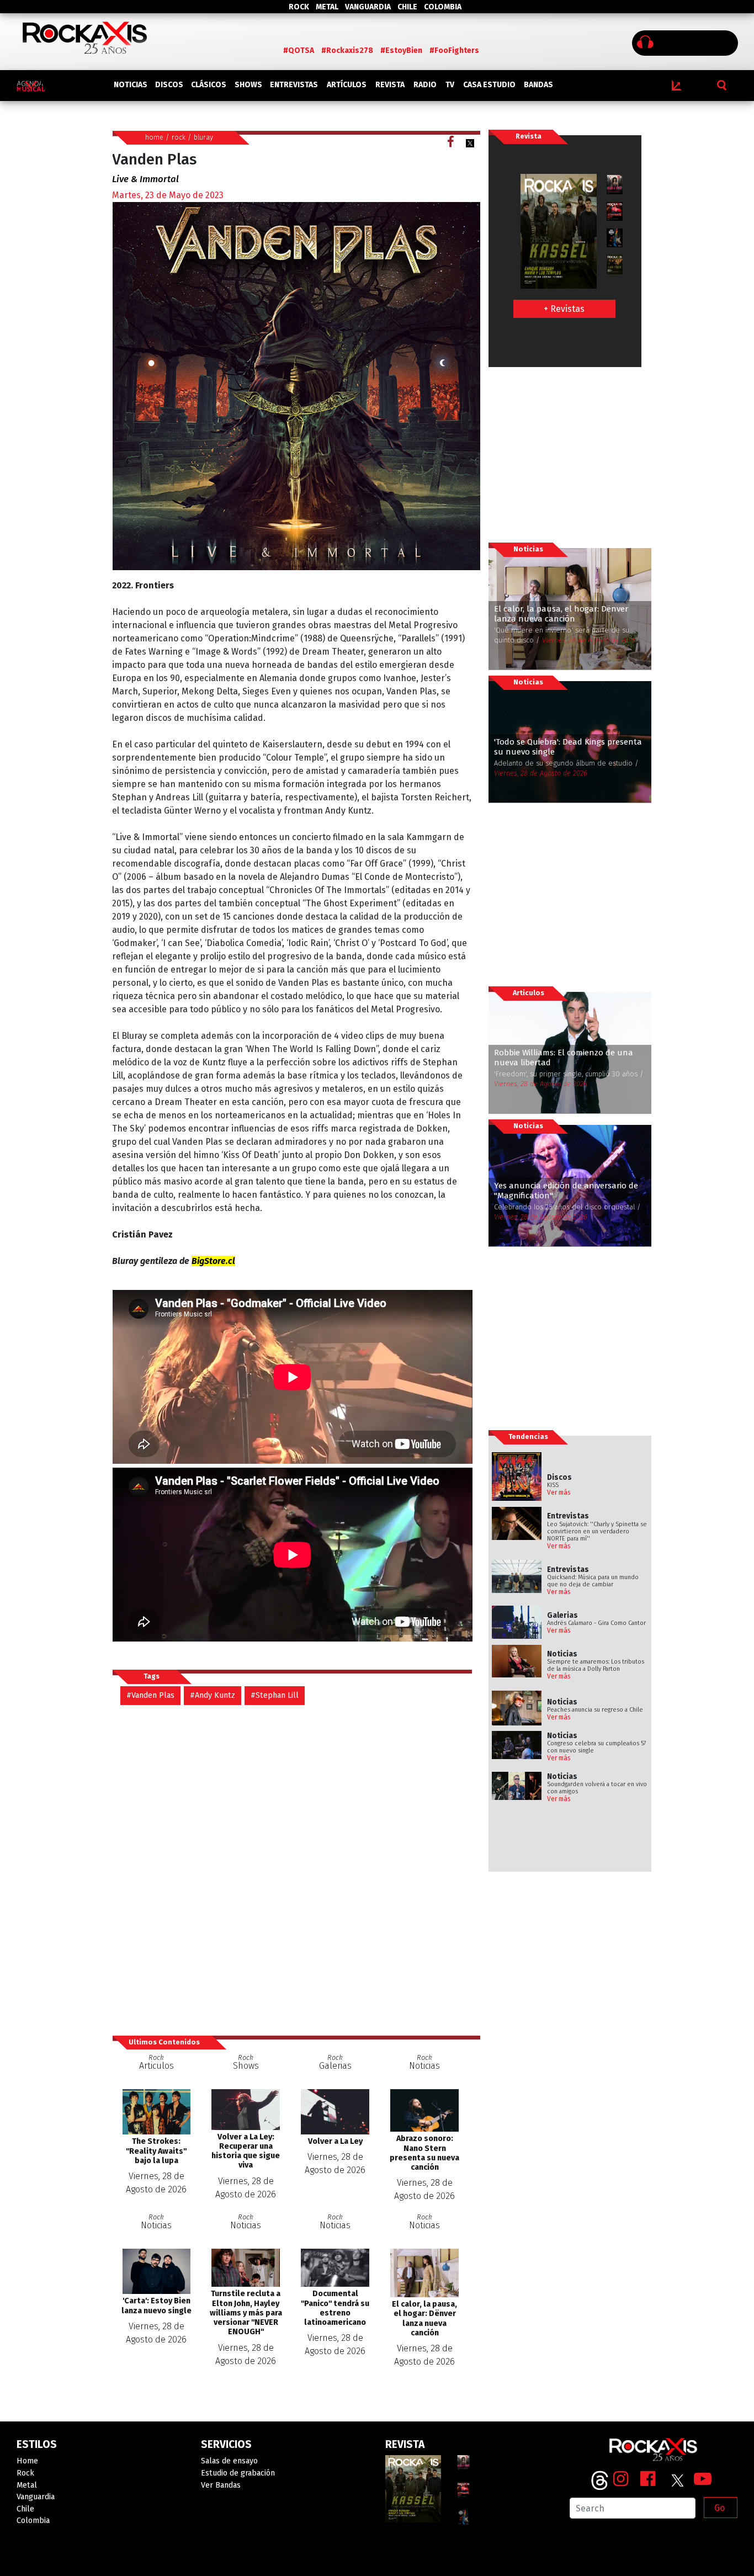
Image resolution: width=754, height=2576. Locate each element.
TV (450, 85)
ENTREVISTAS (294, 85)
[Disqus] (296, 1869)
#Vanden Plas (150, 1695)
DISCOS (169, 85)
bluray (203, 137)
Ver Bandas (221, 2485)
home (154, 137)
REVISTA (390, 85)
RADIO (425, 85)
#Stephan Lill (275, 1695)
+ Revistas (564, 309)
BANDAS (538, 85)
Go (720, 2508)
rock (179, 137)
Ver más (559, 1493)
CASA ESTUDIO (489, 85)
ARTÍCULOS (347, 85)
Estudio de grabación (238, 2473)
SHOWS (248, 85)
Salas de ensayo (229, 2461)
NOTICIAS (131, 85)
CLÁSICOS (209, 85)
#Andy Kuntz (213, 1695)
